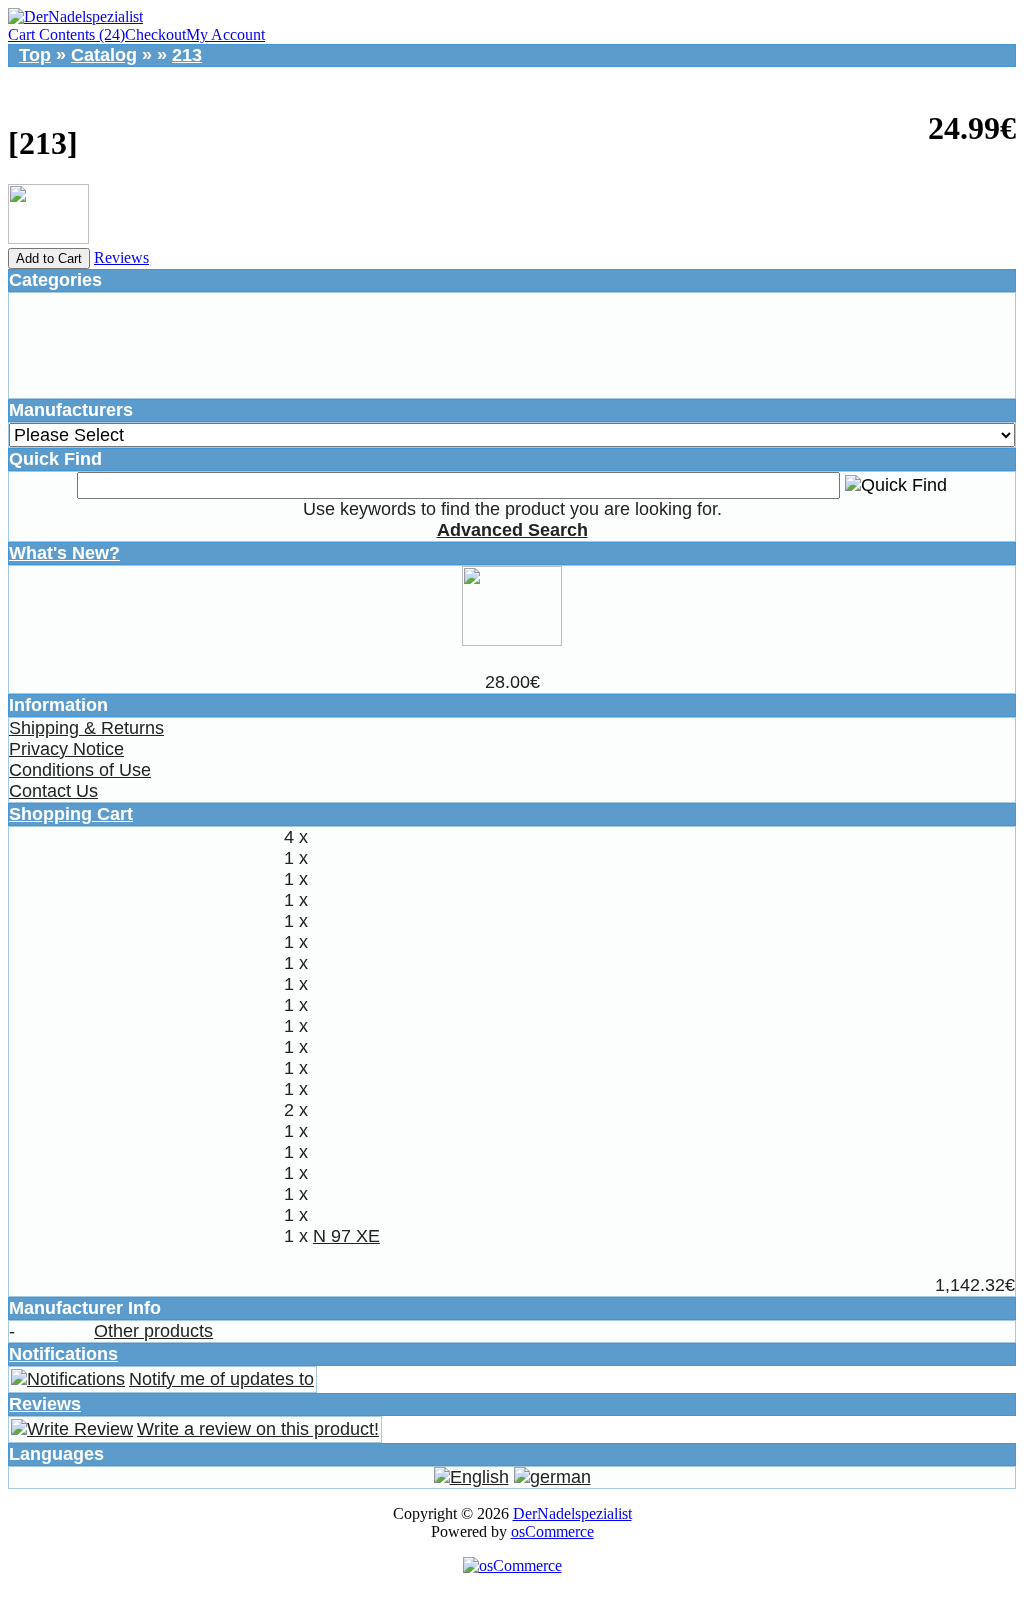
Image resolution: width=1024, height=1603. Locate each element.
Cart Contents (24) (66, 34)
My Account (225, 34)
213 (187, 55)
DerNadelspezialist (572, 1513)
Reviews (121, 257)
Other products (153, 1331)
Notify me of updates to (221, 1379)
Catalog (104, 55)
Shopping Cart (71, 814)
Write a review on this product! (258, 1429)
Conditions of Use (80, 770)
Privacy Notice (66, 749)
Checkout (155, 34)
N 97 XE (346, 1236)
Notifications (63, 1354)
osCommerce (552, 1531)
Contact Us (53, 791)
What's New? (64, 553)
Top (35, 55)
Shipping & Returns (86, 728)
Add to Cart (49, 258)
